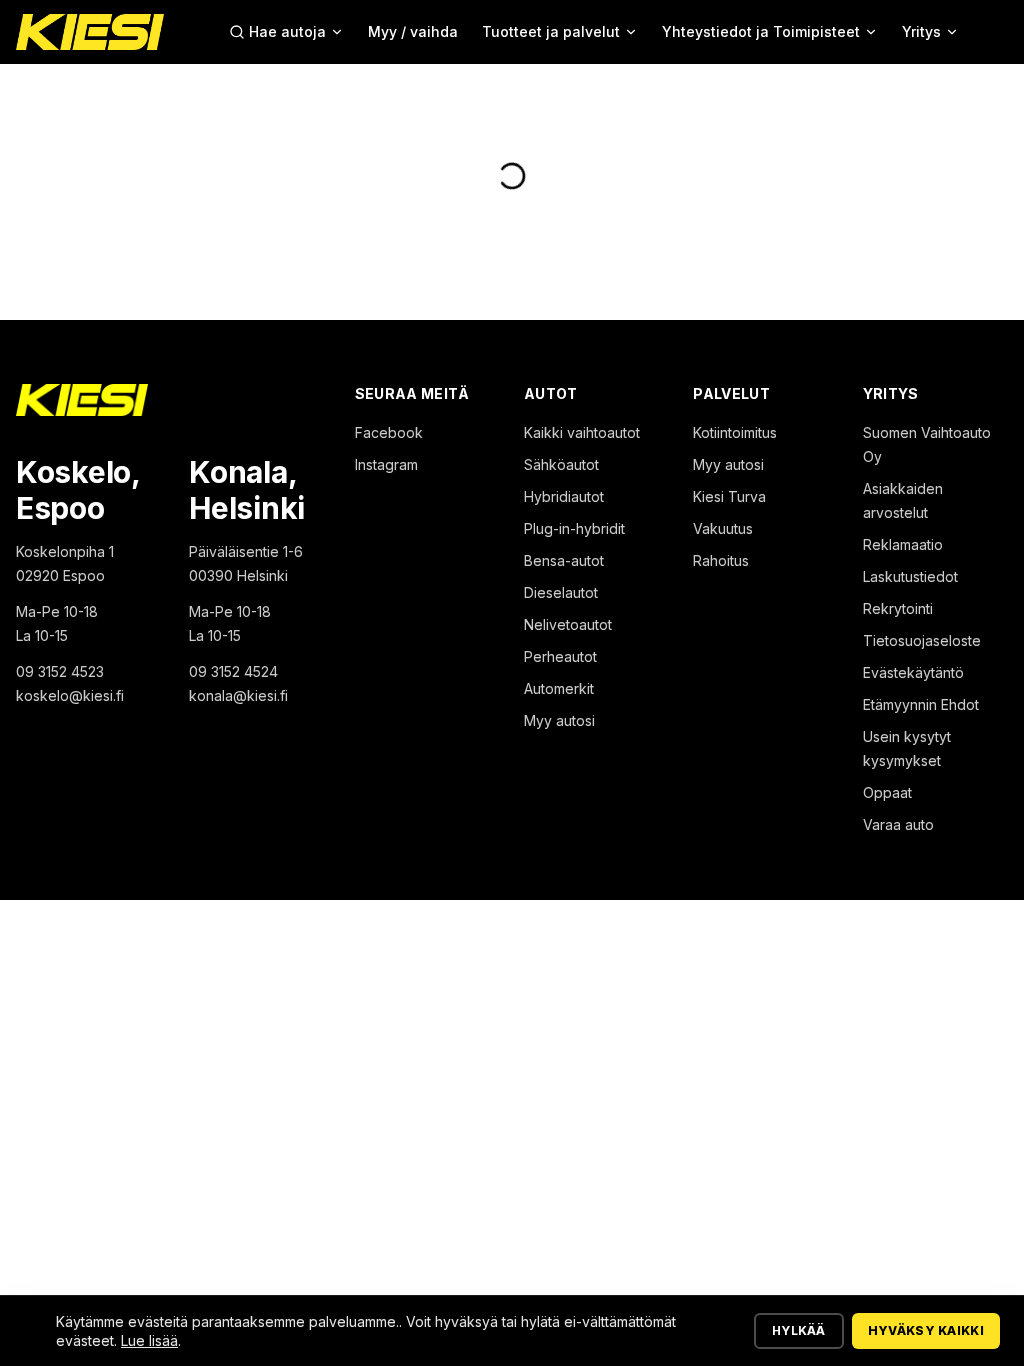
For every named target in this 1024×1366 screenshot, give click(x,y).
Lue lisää (149, 1340)
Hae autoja (287, 31)
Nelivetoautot (568, 624)
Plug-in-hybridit (574, 528)
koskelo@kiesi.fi (70, 695)
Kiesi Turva (729, 496)
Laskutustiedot (910, 576)
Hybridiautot (564, 496)
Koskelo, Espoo (78, 490)
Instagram (386, 464)
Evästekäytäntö (913, 672)
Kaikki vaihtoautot (582, 432)
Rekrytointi (898, 608)
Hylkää (799, 1330)
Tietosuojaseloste (922, 640)
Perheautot (560, 656)
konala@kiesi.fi (238, 695)
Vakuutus (723, 528)
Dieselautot (561, 592)
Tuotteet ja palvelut (551, 31)
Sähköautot (561, 464)
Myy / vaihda (413, 31)
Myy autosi (559, 720)
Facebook (389, 432)
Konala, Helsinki (247, 490)
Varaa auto (898, 824)
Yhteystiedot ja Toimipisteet (761, 31)
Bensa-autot (564, 560)
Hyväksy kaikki (926, 1330)
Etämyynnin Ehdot (921, 704)
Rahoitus (721, 560)
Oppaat (887, 792)
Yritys (921, 31)
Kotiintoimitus (735, 432)
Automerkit (559, 688)
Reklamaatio (903, 544)
